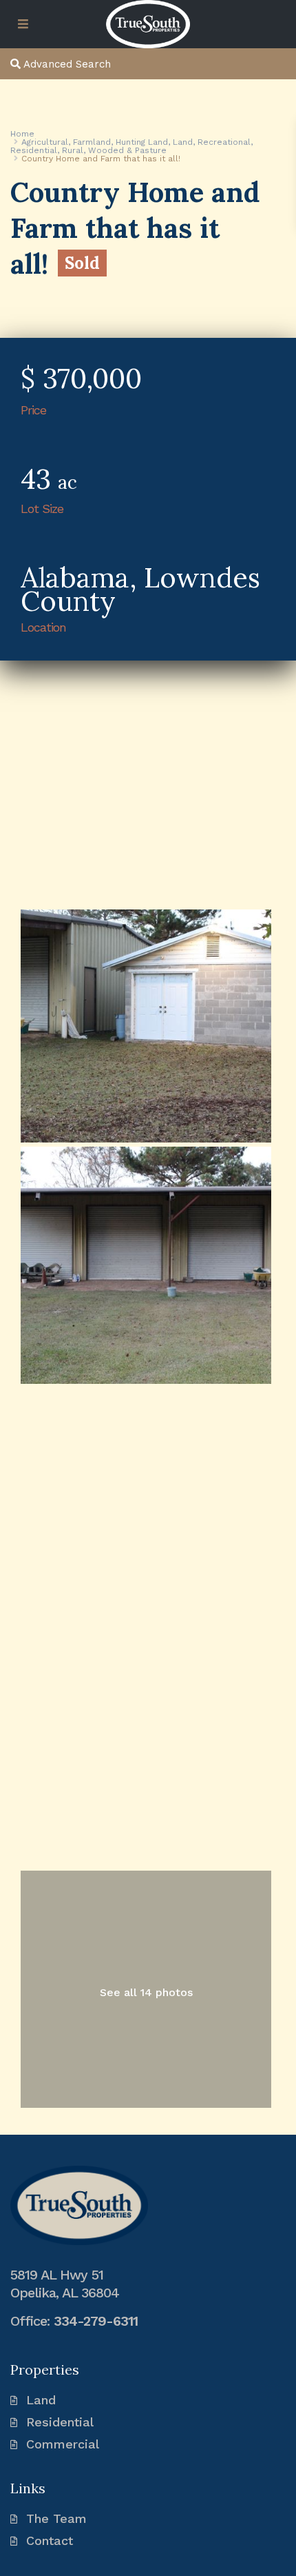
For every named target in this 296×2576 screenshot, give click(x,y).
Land (183, 142)
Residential (34, 150)
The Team (56, 2518)
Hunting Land (142, 142)
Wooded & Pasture (127, 150)
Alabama (75, 577)
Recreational (224, 142)
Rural (73, 150)
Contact (50, 2540)
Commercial (63, 2444)
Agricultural (45, 142)
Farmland (92, 142)
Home (22, 134)
